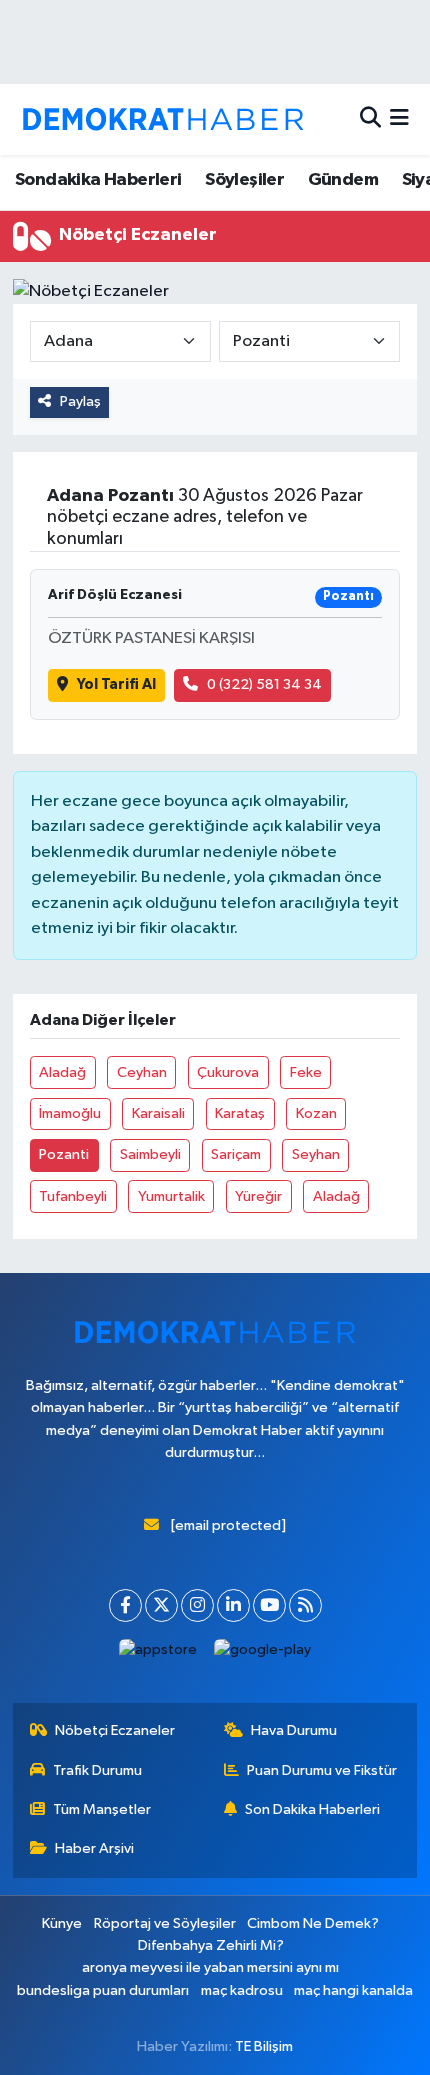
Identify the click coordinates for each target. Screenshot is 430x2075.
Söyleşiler (244, 180)
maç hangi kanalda (353, 1990)
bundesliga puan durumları (103, 1990)
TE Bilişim (264, 2046)
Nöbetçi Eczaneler (115, 1730)
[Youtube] (269, 1605)
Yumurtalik (171, 1196)
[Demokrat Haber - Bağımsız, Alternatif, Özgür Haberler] (163, 119)
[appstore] (158, 1654)
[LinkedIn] (233, 1605)
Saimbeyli (150, 1154)
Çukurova (228, 1072)
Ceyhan (142, 1072)
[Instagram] (197, 1605)
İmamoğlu (70, 1113)
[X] (161, 1605)
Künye (62, 1923)
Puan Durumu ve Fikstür (322, 1770)
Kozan (316, 1113)
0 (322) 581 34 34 (264, 684)
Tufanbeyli (73, 1196)
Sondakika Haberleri (98, 180)
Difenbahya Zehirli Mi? (211, 1945)
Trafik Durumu (97, 1770)
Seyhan (316, 1154)
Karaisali (158, 1113)
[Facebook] (125, 1605)
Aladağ (62, 1072)
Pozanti (64, 1154)
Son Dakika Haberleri (312, 1809)
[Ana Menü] (399, 119)
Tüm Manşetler (102, 1809)
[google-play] (263, 1654)
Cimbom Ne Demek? (313, 1923)
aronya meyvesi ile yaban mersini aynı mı (210, 1967)
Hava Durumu (294, 1730)
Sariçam (236, 1154)
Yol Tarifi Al (116, 684)
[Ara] (370, 119)
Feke (306, 1072)
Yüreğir (258, 1196)
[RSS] (305, 1605)
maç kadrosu (242, 1990)
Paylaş (80, 401)
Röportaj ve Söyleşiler (165, 1923)
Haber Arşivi (94, 1848)
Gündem (343, 180)
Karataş (240, 1113)
